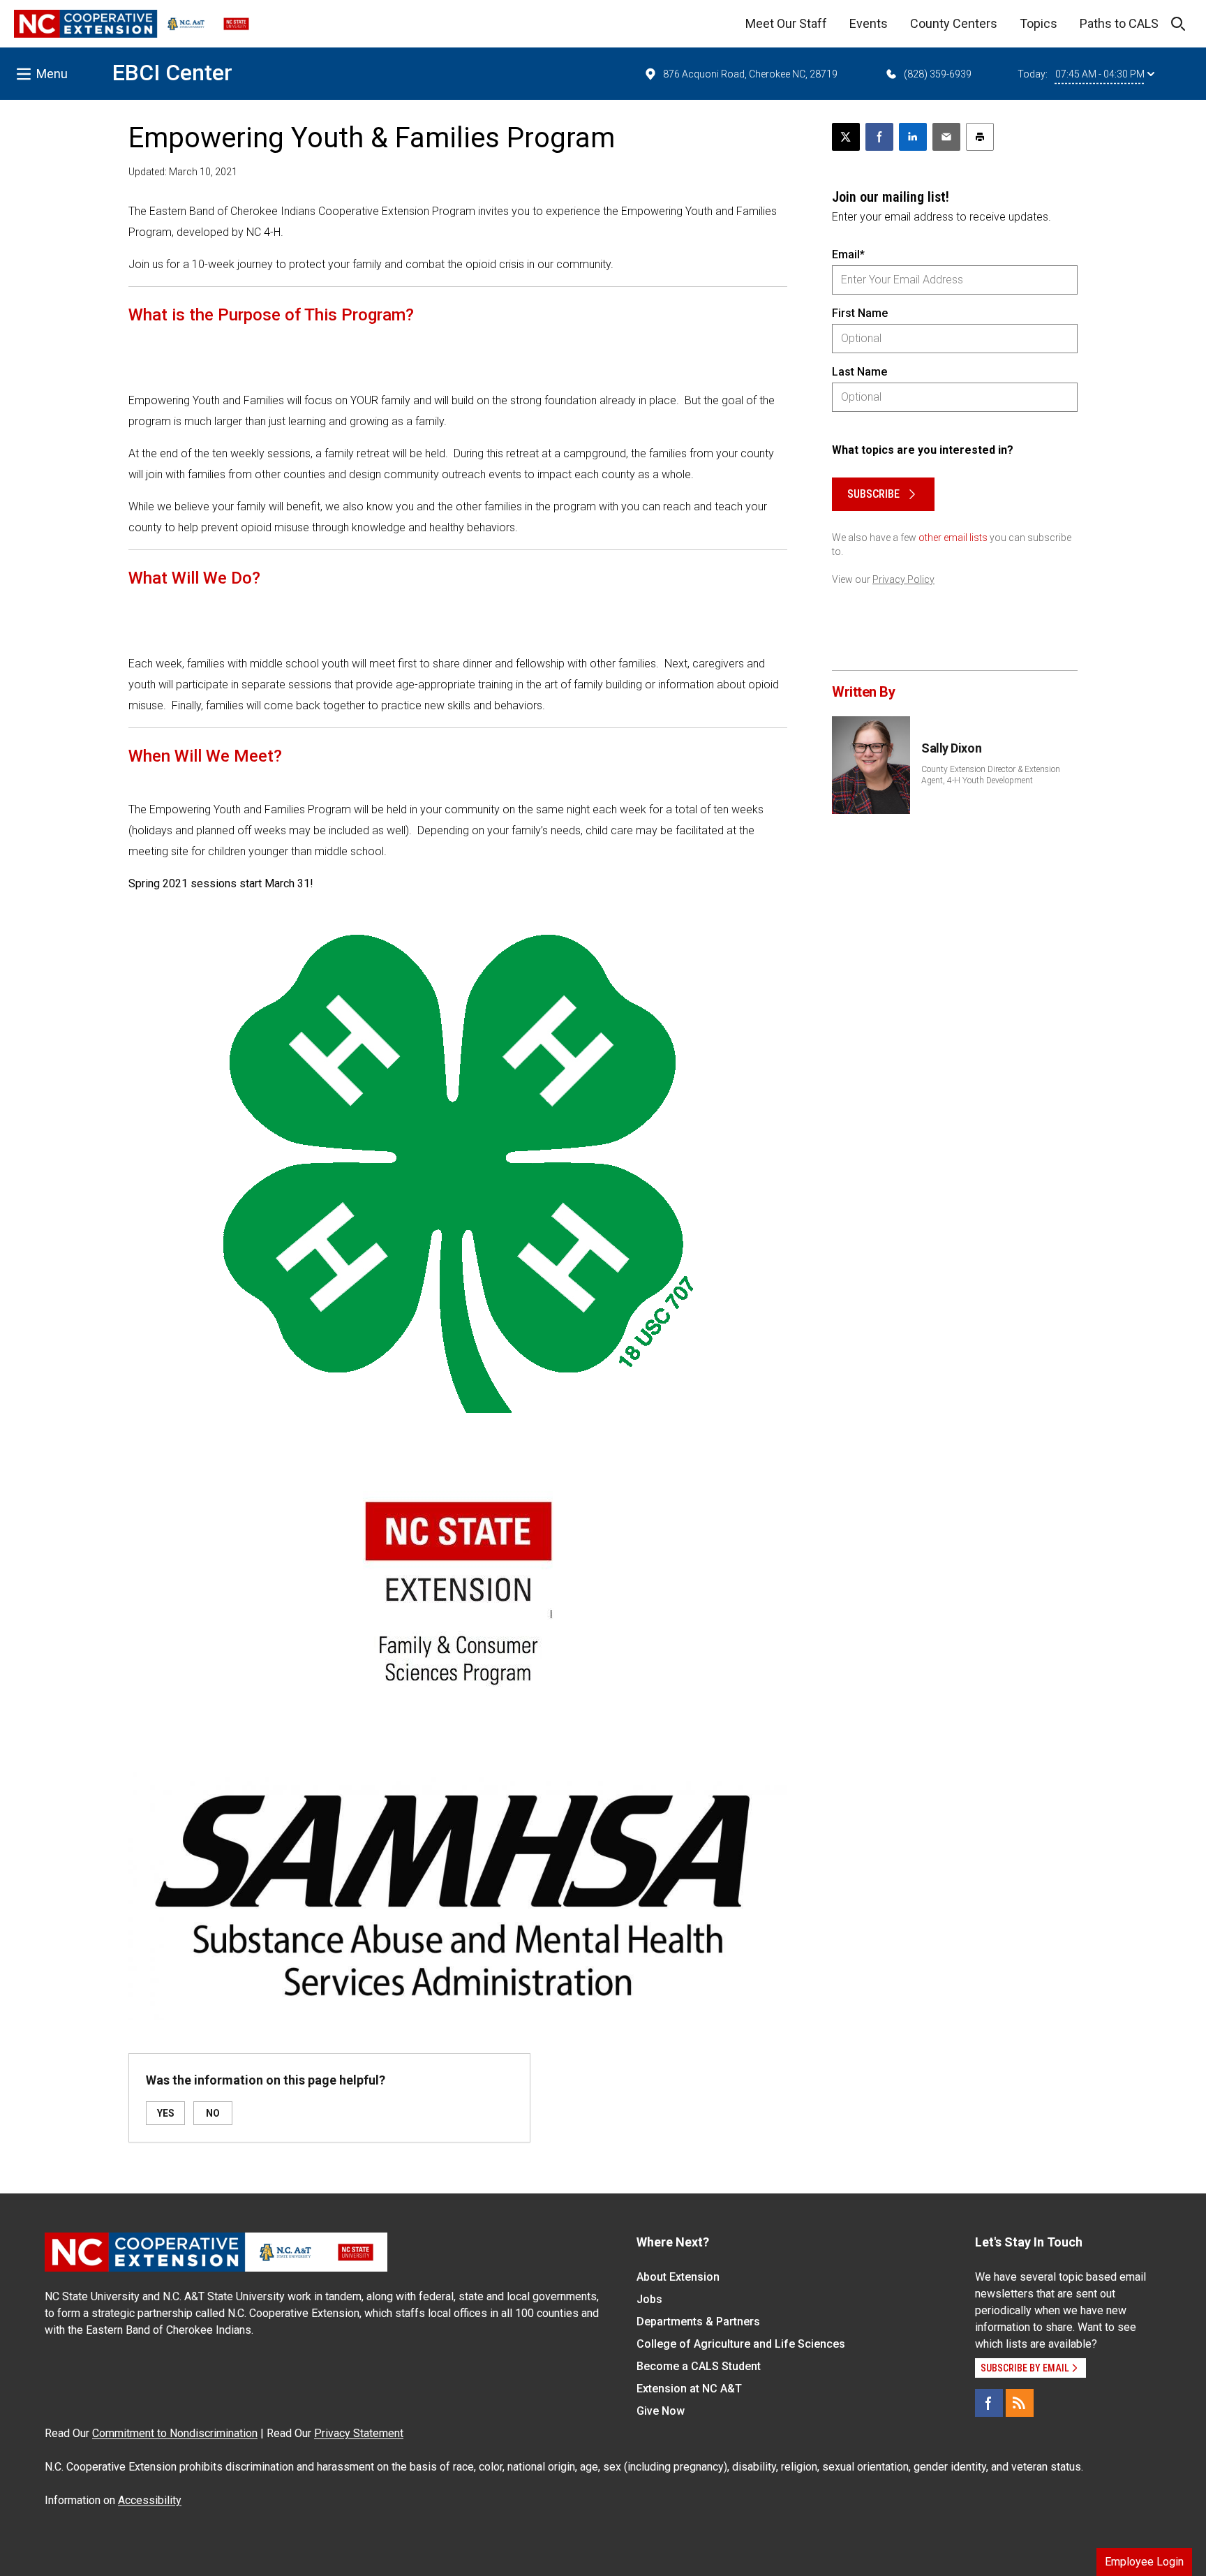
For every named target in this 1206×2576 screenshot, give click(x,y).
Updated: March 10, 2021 (183, 172)
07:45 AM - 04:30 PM (1100, 74)
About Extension (678, 2277)
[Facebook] (989, 2403)
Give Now (661, 2411)
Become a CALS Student (699, 2366)
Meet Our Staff (786, 23)
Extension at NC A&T (689, 2389)
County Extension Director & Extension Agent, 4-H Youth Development (991, 775)
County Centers (954, 23)
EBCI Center (172, 73)
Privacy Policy (903, 579)
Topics (1038, 23)
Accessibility (150, 2500)
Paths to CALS (1119, 23)
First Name (860, 313)
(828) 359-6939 (938, 74)
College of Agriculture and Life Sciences (741, 2344)
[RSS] (1020, 2403)
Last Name (859, 372)
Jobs (649, 2299)
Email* (848, 254)
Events (869, 23)
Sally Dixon (951, 748)
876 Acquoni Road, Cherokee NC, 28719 (750, 74)
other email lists (953, 538)
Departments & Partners (698, 2322)
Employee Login (1144, 2562)
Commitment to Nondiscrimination (175, 2433)
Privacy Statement (359, 2433)
